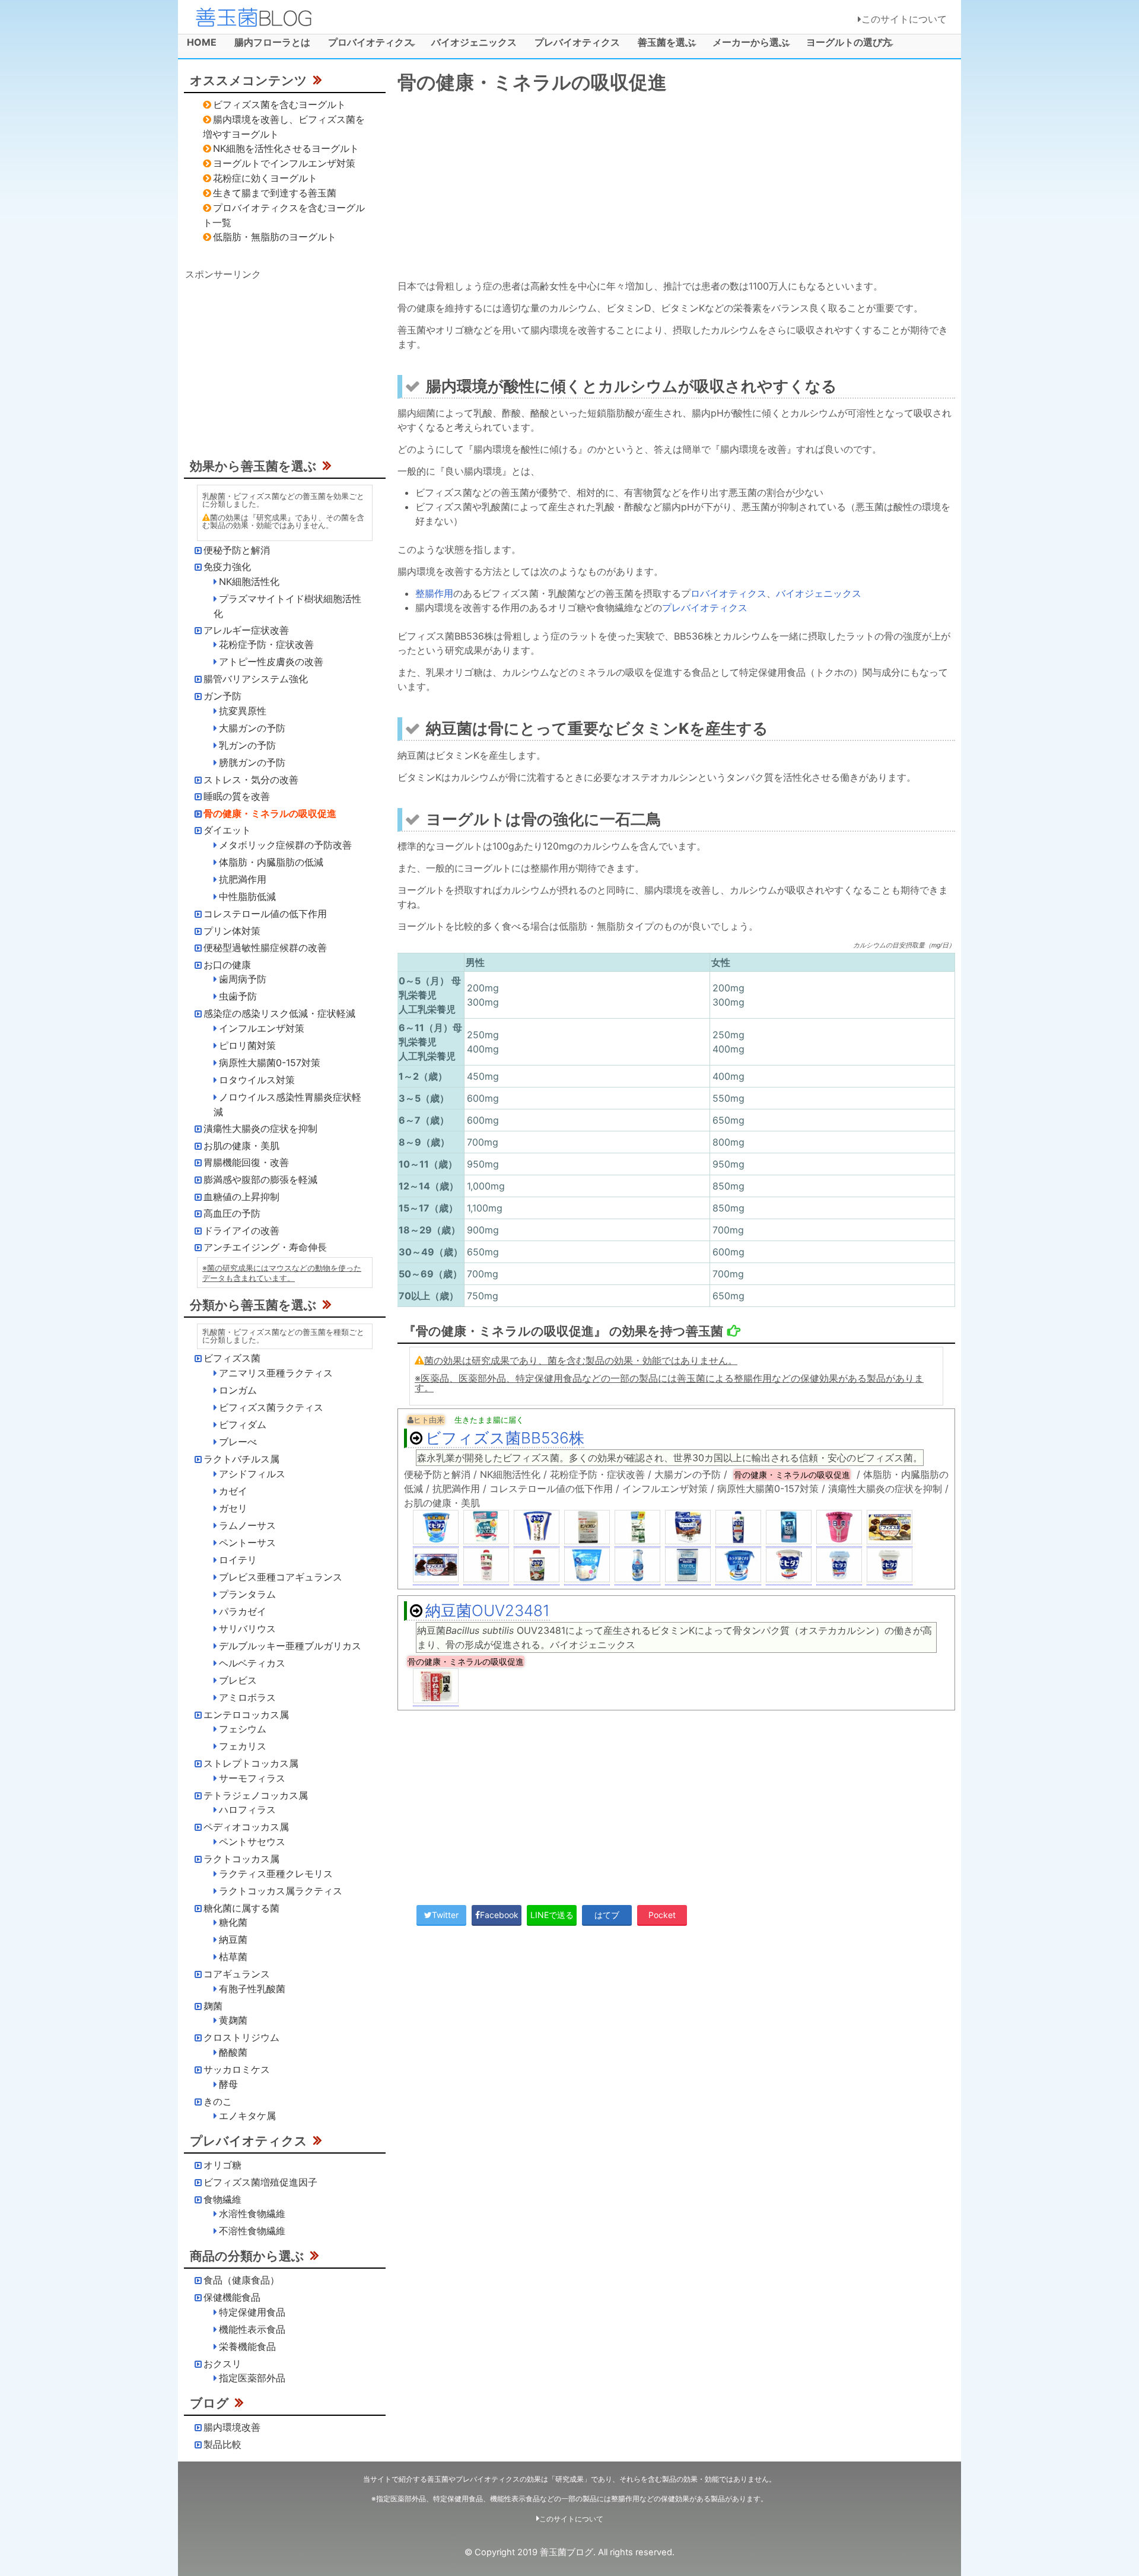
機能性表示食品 (252, 2329)
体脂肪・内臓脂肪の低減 (271, 862)
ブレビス (238, 1680)
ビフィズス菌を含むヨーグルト (279, 104)
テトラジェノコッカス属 (256, 1795)
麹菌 (213, 2006)
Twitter (445, 1915)
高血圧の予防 (232, 1213)
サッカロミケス (237, 2069)
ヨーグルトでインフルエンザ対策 (284, 163)
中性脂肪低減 (247, 896)
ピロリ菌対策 (247, 1045)
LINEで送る (552, 1915)
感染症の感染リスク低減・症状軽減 (279, 1013)
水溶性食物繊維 (252, 2214)
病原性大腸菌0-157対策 (270, 1063)
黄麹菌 (233, 2020)
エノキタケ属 (247, 2116)
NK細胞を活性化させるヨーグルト (286, 148)
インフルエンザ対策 (262, 1028)
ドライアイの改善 (241, 1230)
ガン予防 (222, 696)
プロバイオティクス (366, 44)
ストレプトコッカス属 (251, 1763)
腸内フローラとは (272, 42)
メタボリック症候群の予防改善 (285, 845)
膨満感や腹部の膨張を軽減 (260, 1179)
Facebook (499, 1915)
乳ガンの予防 (247, 745)
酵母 (228, 2084)
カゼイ (233, 1491)
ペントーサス (247, 1543)
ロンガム (238, 1390)
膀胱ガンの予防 (252, 762)
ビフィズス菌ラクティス (271, 1407)
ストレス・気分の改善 (251, 780)
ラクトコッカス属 (241, 1859)
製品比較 (222, 2444)
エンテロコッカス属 (246, 1715)
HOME (202, 42)
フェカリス (243, 1746)
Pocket (662, 1915)
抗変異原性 (243, 711)
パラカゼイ (243, 1611)
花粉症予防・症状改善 (266, 644)
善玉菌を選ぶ (662, 44)
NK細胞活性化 (249, 581)
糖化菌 (233, 1922)
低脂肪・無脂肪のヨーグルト (275, 237)
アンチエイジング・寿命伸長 (265, 1247)
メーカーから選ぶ (746, 44)
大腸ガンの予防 (252, 728)
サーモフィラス (252, 1778)
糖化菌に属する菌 (241, 1908)
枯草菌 (233, 1957)
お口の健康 (227, 965)
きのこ (218, 2101)
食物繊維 (222, 2199)
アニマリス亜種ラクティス (276, 1373)
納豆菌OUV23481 (488, 1610)
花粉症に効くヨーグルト (265, 178)
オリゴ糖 (222, 2165)
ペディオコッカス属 (246, 1827)
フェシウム (243, 1729)
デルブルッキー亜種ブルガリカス (290, 1646)
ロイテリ (238, 1560)
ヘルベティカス (252, 1663)
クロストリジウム (241, 2037)
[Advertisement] (676, 189)
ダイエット (227, 830)
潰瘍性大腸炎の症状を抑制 (260, 1128)
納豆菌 (233, 1939)
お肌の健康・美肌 (241, 1146)
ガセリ (233, 1508)
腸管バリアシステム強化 (256, 679)
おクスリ (222, 2364)
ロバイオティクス (728, 593)
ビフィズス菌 (232, 1358)
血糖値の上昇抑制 (241, 1197)
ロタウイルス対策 (257, 1080)
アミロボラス (247, 1697)
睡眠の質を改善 (237, 796)
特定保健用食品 (252, 2312)
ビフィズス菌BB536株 (505, 1438)
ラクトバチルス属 (241, 1459)
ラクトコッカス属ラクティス (281, 1891)
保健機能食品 (232, 2297)
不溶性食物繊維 (252, 2231)
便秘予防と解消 (237, 550)
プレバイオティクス (577, 42)
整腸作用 (434, 593)
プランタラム (247, 1594)
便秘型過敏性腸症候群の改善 (265, 947)
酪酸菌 (233, 2052)
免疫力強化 (227, 567)
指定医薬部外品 (252, 2378)
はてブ (607, 1915)
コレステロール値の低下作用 (265, 914)
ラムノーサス (247, 1525)
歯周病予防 (243, 979)
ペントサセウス (252, 1842)
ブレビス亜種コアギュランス (281, 1577)
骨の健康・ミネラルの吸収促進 (270, 813)
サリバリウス (247, 1629)
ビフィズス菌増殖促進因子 (260, 2182)
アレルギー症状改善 (246, 630)
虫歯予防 (238, 996)
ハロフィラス (247, 1809)
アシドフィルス (252, 1474)
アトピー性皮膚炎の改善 (271, 662)
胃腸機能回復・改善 (246, 1162)
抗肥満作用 (243, 879)
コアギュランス (237, 1974)
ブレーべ (238, 1442)
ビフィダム (243, 1424)
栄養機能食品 (247, 2346)
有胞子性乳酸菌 (252, 1989)
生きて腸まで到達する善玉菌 (275, 193)
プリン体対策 (232, 931)
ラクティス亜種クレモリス (276, 1874)
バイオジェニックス (474, 42)
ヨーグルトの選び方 (844, 44)
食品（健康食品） (241, 2280)
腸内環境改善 (232, 2427)
